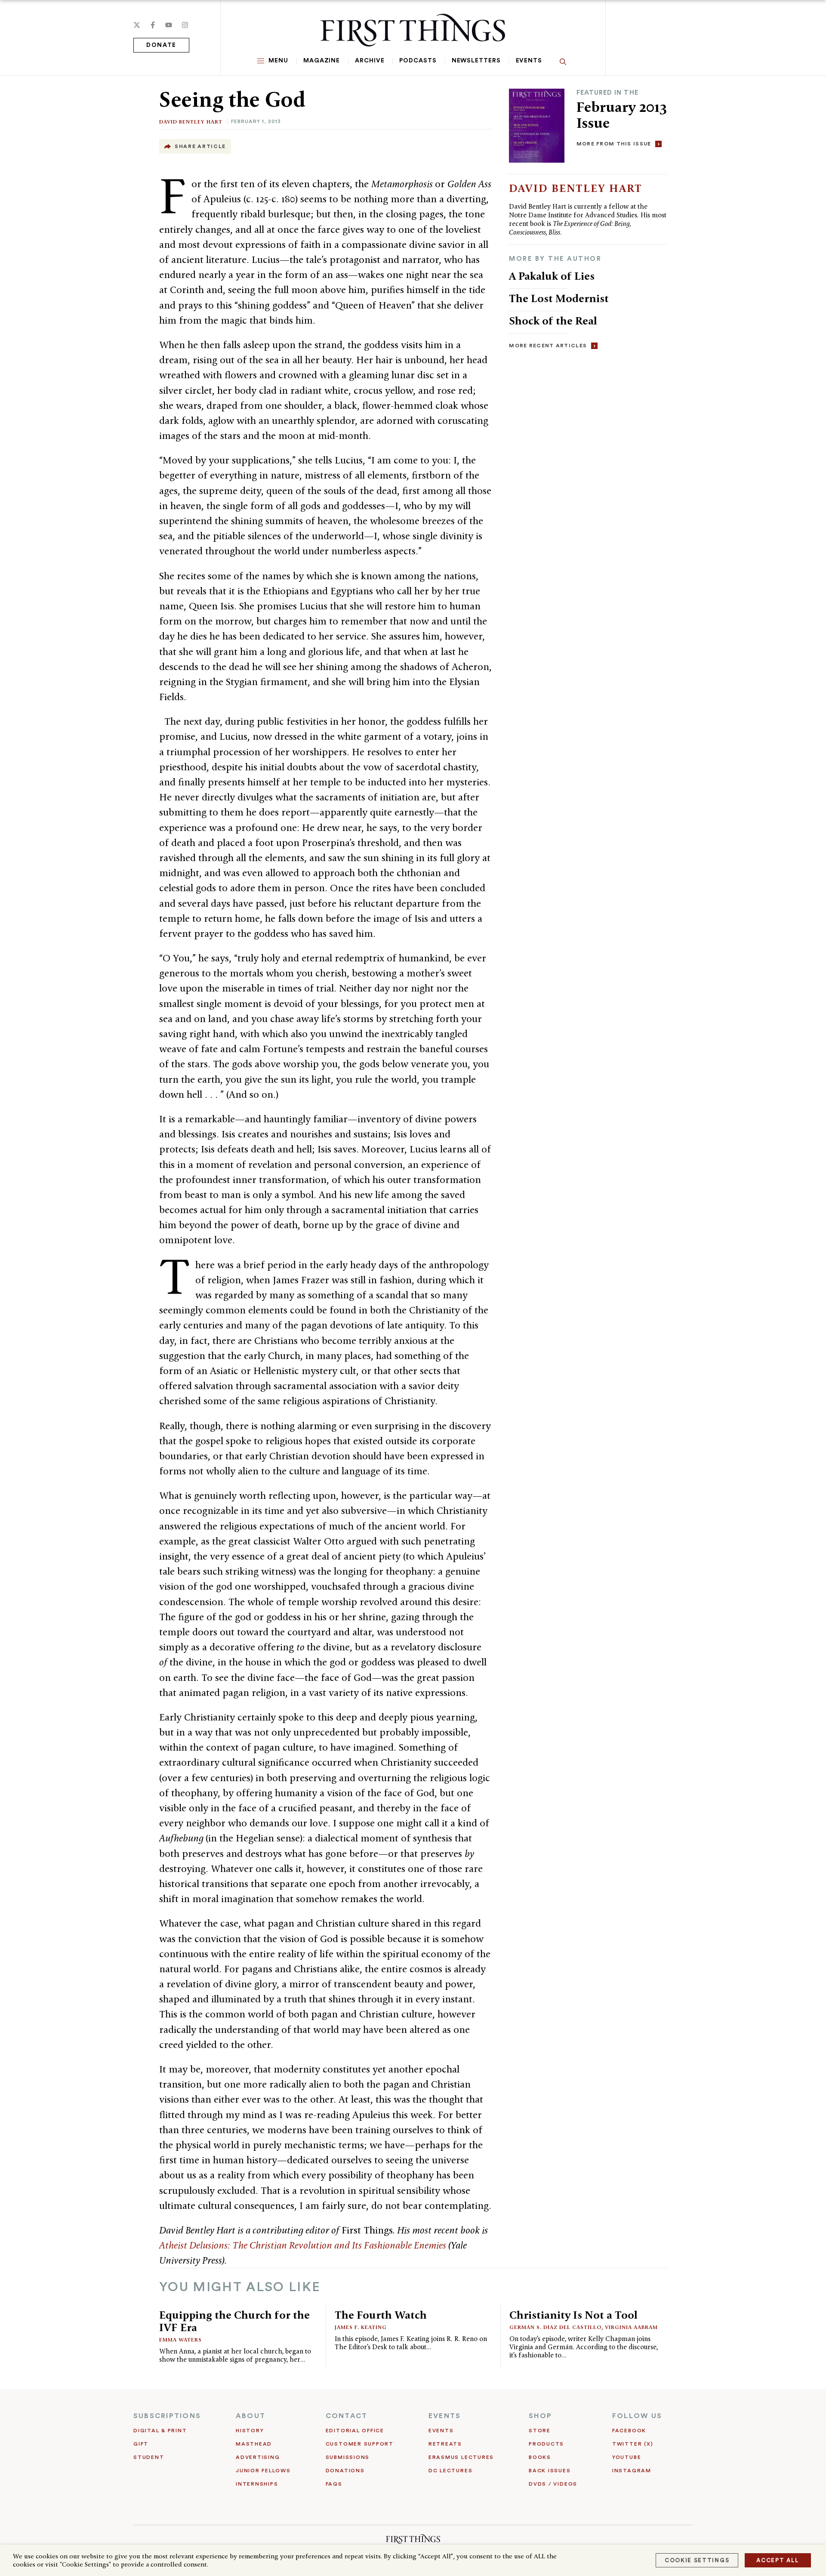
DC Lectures (450, 2471)
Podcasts (418, 61)
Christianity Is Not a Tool (573, 2315)
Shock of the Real (553, 321)
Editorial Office (355, 2431)
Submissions (348, 2457)
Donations (345, 2471)
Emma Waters (180, 2340)
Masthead (254, 2444)
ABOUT (251, 2416)
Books (540, 2457)
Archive (370, 61)
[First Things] (413, 30)
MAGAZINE (322, 61)
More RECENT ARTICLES (548, 346)
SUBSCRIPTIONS (167, 2416)
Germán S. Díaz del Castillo (555, 2327)
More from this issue (614, 144)
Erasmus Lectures (461, 2457)
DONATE (161, 45)
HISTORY (250, 2431)
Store (540, 2431)
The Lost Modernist (559, 298)
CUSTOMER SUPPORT (360, 2444)
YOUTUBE (627, 2457)
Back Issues (550, 2471)
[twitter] (137, 25)
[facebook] (153, 25)
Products (546, 2444)
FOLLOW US (637, 2416)
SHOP (540, 2416)
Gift (141, 2444)
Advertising (258, 2457)
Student (149, 2457)
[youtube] (169, 25)
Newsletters (476, 61)
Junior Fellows (263, 2471)
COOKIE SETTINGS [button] (697, 2560)
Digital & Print (160, 2431)
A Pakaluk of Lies (552, 276)
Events (529, 61)
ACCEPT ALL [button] (778, 2560)
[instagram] (185, 25)
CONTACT (347, 2416)
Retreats (445, 2444)
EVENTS (445, 2416)
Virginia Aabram (631, 2327)
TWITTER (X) (633, 2444)
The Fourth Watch (381, 2315)
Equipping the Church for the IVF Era (234, 2321)
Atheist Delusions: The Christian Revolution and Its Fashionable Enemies (303, 2245)
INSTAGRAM (632, 2471)
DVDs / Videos (553, 2484)
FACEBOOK (629, 2431)
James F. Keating (361, 2327)
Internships (257, 2484)
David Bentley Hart (191, 122)
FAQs (334, 2484)
